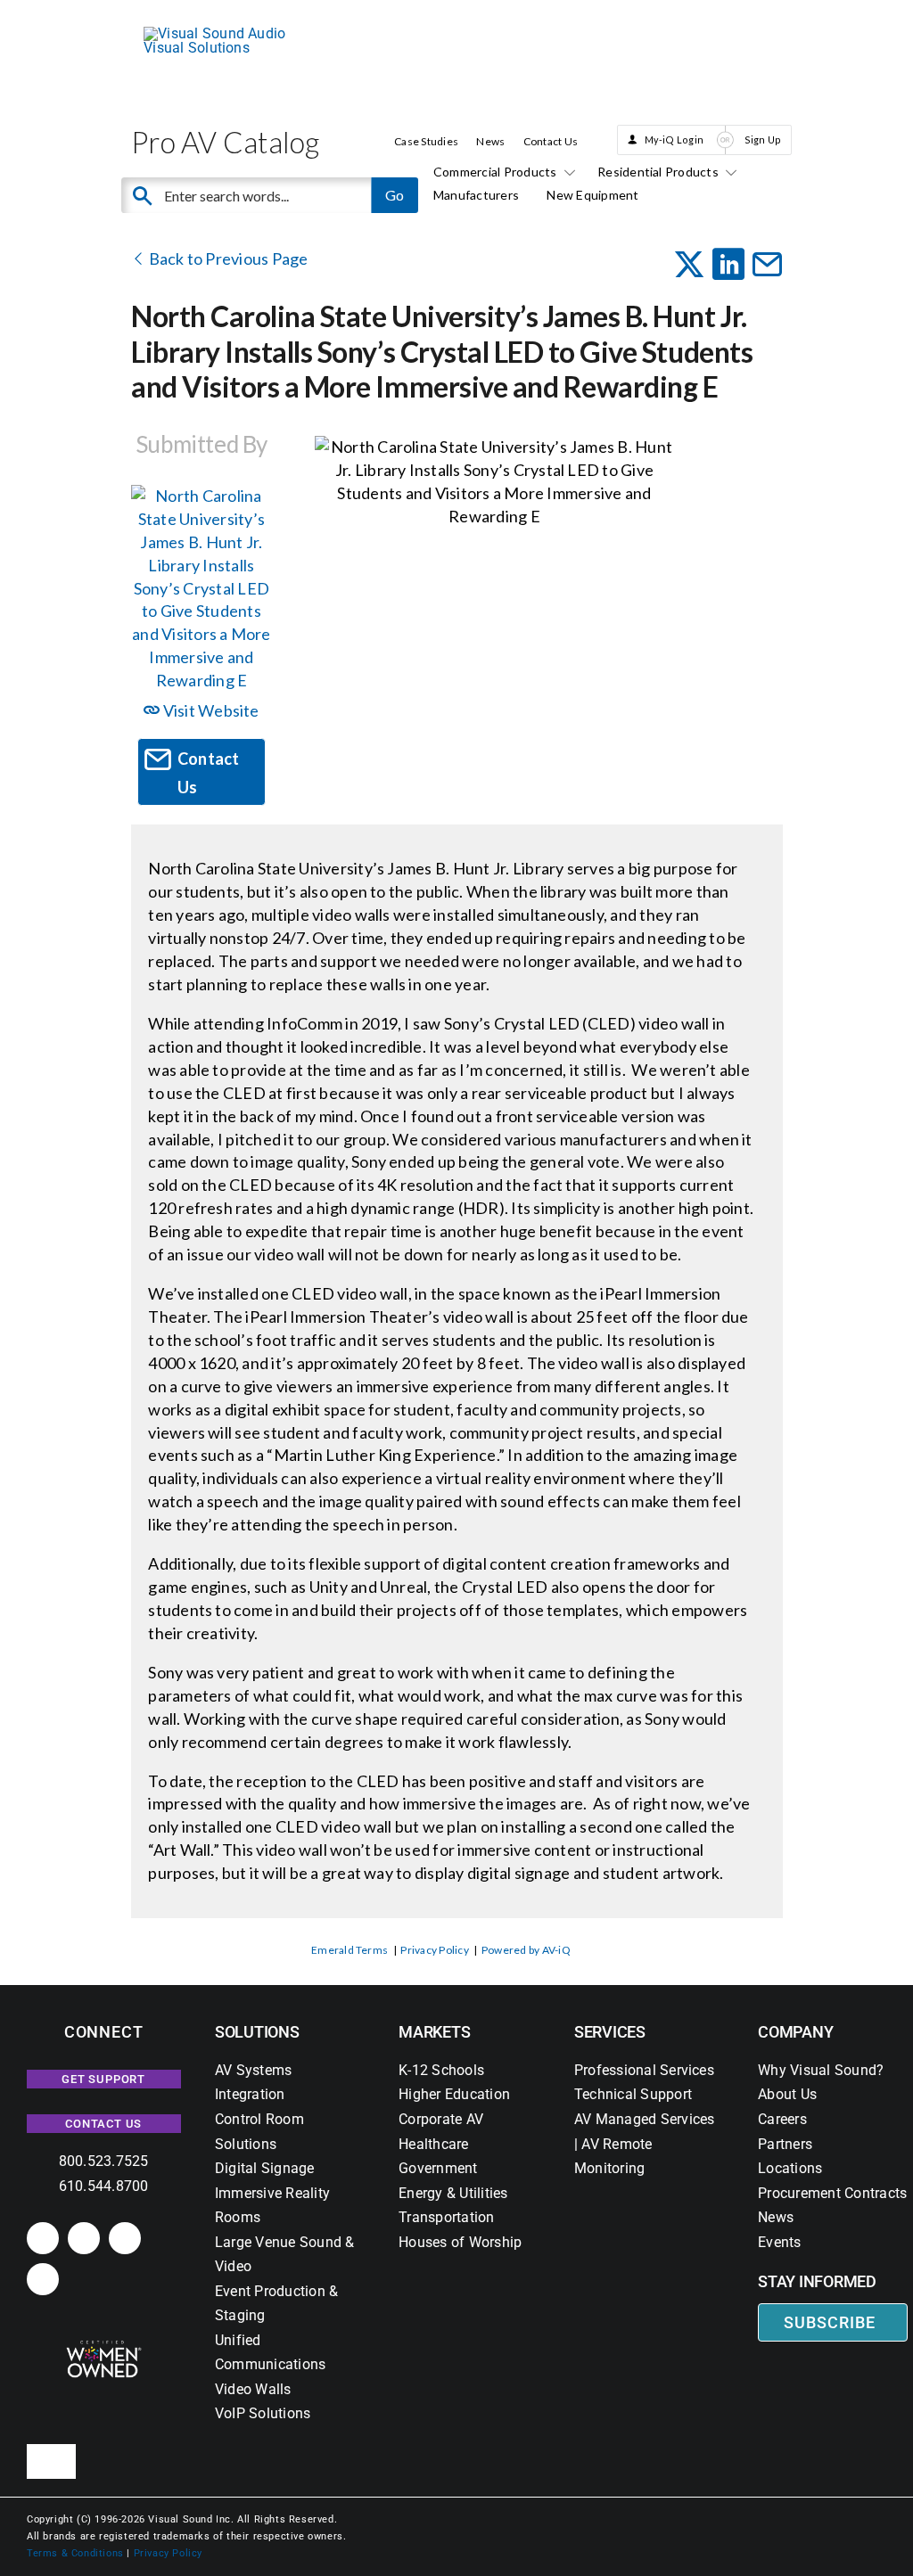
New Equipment (592, 195)
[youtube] (43, 2279)
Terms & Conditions (75, 2553)
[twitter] (125, 2238)
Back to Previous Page (226, 258)
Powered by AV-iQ (526, 1950)
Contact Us (551, 141)
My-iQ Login (674, 139)
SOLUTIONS (257, 2032)
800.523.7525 (104, 2161)
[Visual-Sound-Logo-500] (224, 33)
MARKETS (434, 2032)
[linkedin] (43, 2238)
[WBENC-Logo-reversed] (104, 2346)
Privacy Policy (434, 1950)
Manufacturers (476, 195)
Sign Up (763, 139)
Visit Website (209, 710)
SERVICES (610, 2032)
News (490, 141)
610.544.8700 (104, 2186)
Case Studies (426, 141)
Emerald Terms (350, 1950)
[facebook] (84, 2238)
